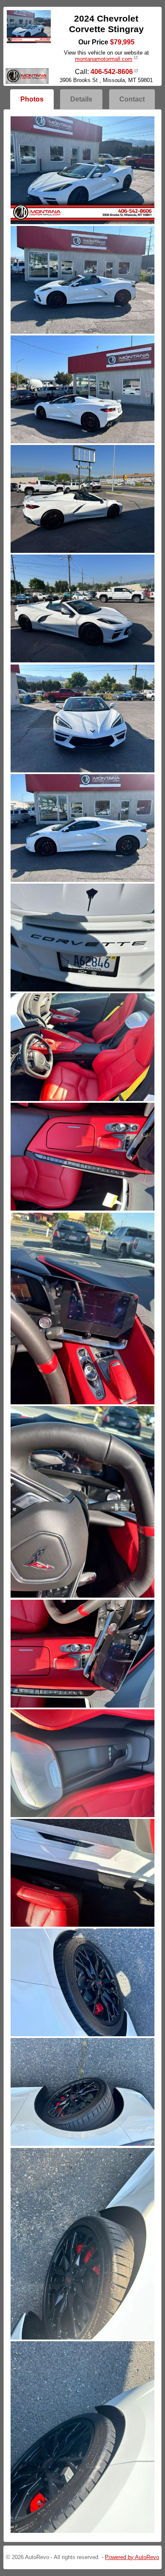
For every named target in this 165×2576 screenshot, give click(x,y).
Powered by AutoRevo (132, 2557)
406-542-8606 (112, 72)
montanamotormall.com (104, 59)
